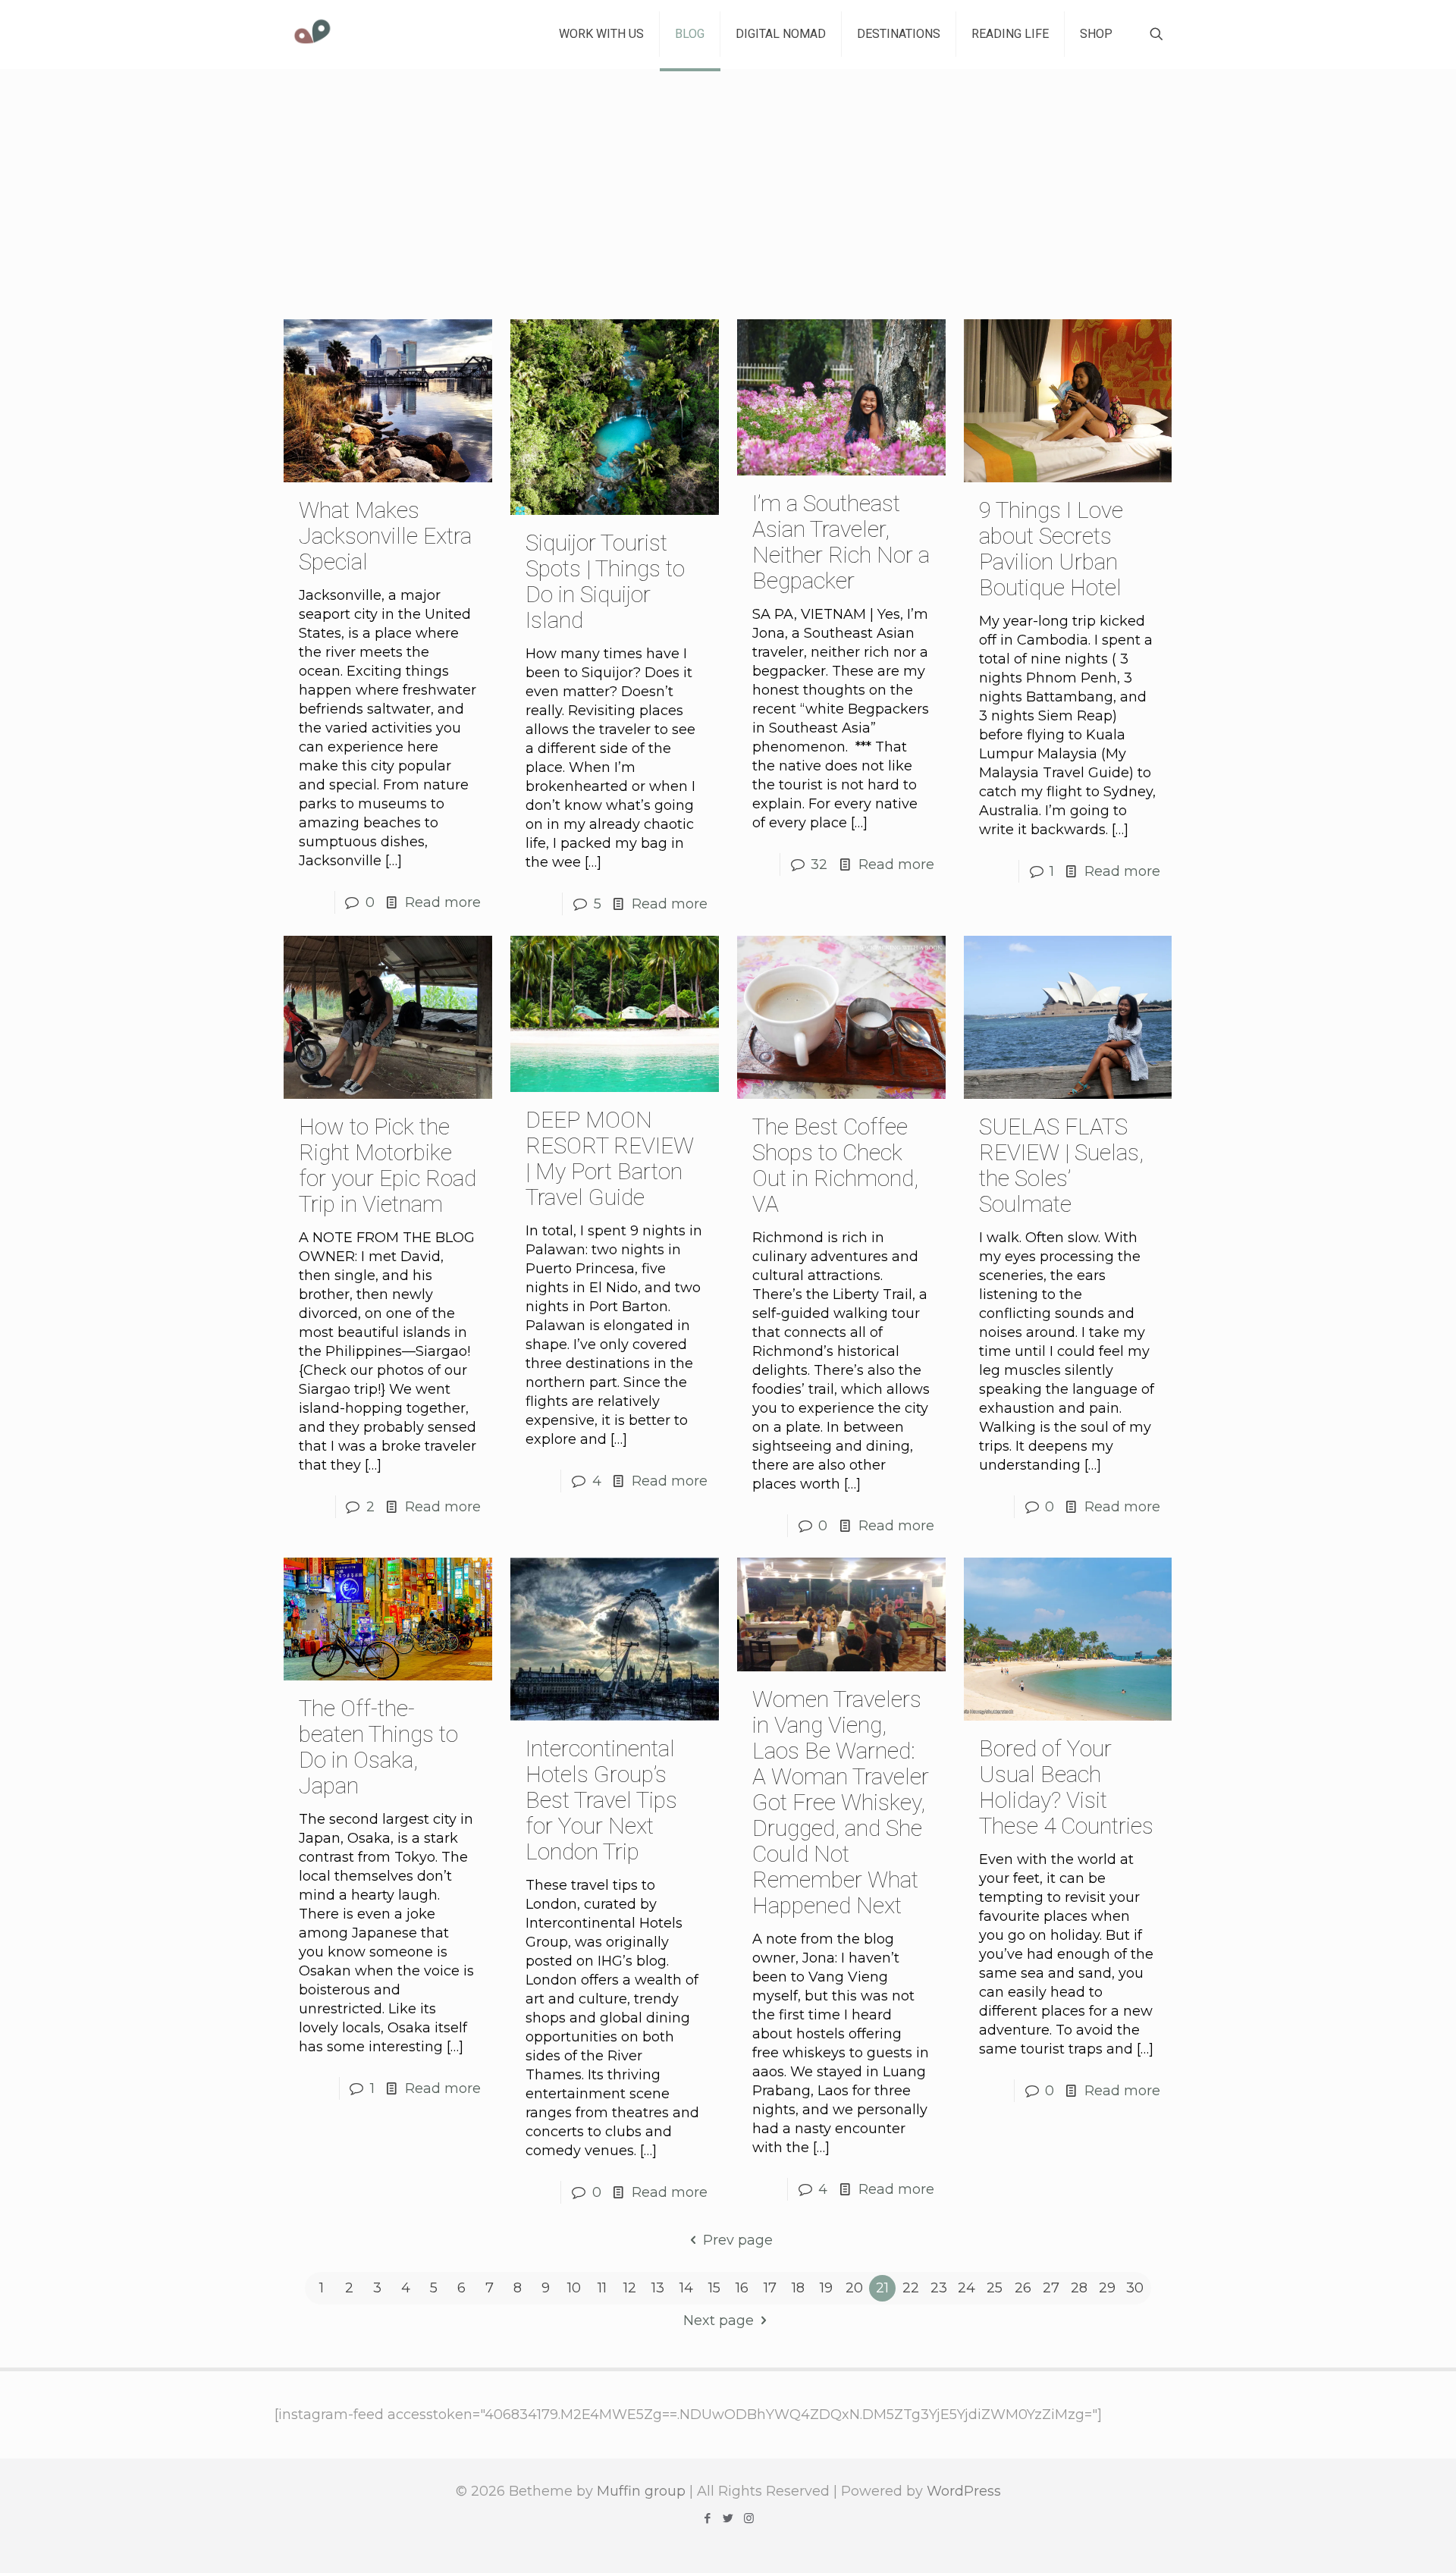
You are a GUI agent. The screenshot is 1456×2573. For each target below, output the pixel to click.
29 (1107, 2288)
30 (1135, 2288)
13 (658, 2288)
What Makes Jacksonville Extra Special (385, 536)
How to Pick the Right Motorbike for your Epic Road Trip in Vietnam (388, 1165)
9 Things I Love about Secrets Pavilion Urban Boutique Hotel (1051, 549)
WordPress (964, 2491)
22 (911, 2288)
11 (602, 2288)
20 (854, 2288)
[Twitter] (728, 2518)
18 (798, 2288)
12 (630, 2288)
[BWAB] (312, 34)
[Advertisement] (728, 183)
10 (574, 2288)
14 (686, 2288)
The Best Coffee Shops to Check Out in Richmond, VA (835, 1165)
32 (819, 864)
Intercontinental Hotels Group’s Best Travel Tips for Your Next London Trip (601, 1800)
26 (1023, 2288)
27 (1051, 2288)
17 (770, 2288)
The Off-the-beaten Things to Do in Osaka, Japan (378, 1747)
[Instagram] (749, 2518)
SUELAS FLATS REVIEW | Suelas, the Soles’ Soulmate (1061, 1165)
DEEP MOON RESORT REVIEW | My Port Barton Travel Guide (610, 1158)
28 (1079, 2288)
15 (714, 2288)
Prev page (737, 2240)
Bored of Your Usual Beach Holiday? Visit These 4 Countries (1066, 1787)
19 (826, 2288)
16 (742, 2288)
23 (939, 2288)
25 (995, 2288)
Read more (443, 902)
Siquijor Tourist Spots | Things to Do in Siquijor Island (605, 581)
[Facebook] (708, 2518)
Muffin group (641, 2491)
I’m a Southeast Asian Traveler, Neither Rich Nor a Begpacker (841, 542)
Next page (719, 2320)
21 (882, 2288)
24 (966, 2288)
